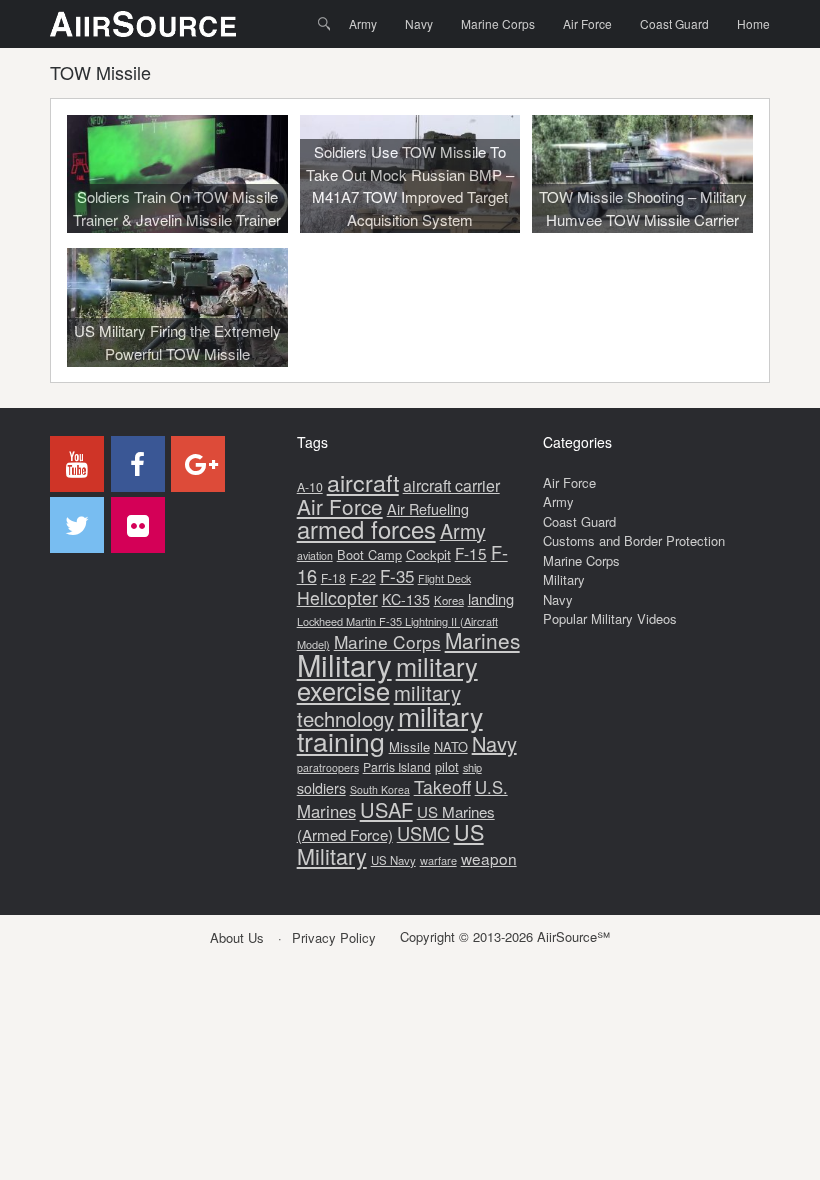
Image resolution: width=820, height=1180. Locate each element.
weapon (489, 858)
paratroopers (328, 767)
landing (491, 598)
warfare (438, 860)
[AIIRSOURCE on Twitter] (77, 525)
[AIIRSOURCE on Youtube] (77, 464)
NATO (451, 746)
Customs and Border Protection (634, 540)
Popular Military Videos (610, 618)
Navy (419, 23)
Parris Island (397, 766)
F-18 (333, 577)
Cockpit (428, 554)
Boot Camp (369, 554)
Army (363, 23)
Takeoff (442, 786)
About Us (237, 937)
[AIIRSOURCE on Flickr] (138, 525)
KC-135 (406, 599)
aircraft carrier (451, 485)
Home (753, 23)
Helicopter (337, 597)
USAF (386, 809)
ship (472, 767)
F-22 (363, 578)
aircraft (363, 482)
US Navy (393, 860)
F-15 (471, 553)
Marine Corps (498, 23)
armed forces (366, 529)
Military (344, 664)
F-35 (397, 575)
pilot (447, 766)
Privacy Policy (334, 937)
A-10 (310, 487)
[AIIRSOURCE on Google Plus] (198, 464)
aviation (315, 555)
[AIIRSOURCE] (143, 24)
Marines (482, 640)
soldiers (321, 788)
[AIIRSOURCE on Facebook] (138, 464)
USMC (423, 833)
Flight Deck (444, 578)
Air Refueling (428, 508)
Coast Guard (674, 23)
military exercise (387, 678)
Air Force (587, 23)
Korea (449, 600)
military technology (379, 705)
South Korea (380, 789)
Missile (409, 746)
